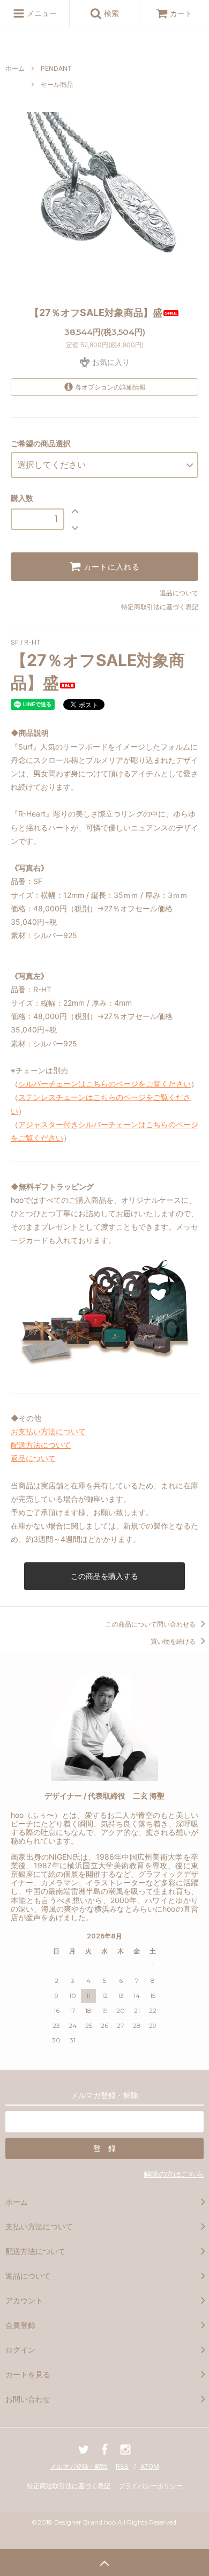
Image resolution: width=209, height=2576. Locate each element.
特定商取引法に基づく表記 (160, 607)
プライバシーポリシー (151, 2486)
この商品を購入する (104, 1576)
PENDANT (56, 68)
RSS (122, 2466)
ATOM (150, 2466)
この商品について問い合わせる (151, 1624)
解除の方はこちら (174, 2174)
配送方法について (41, 1445)
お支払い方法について (48, 1431)
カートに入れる (110, 567)
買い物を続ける (174, 1641)
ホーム (15, 68)
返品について (179, 593)
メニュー (41, 13)
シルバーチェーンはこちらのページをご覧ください (104, 1084)
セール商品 (57, 84)
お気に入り (110, 362)
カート (181, 13)
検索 (110, 13)
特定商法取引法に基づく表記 (69, 2486)
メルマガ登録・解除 (79, 2466)
